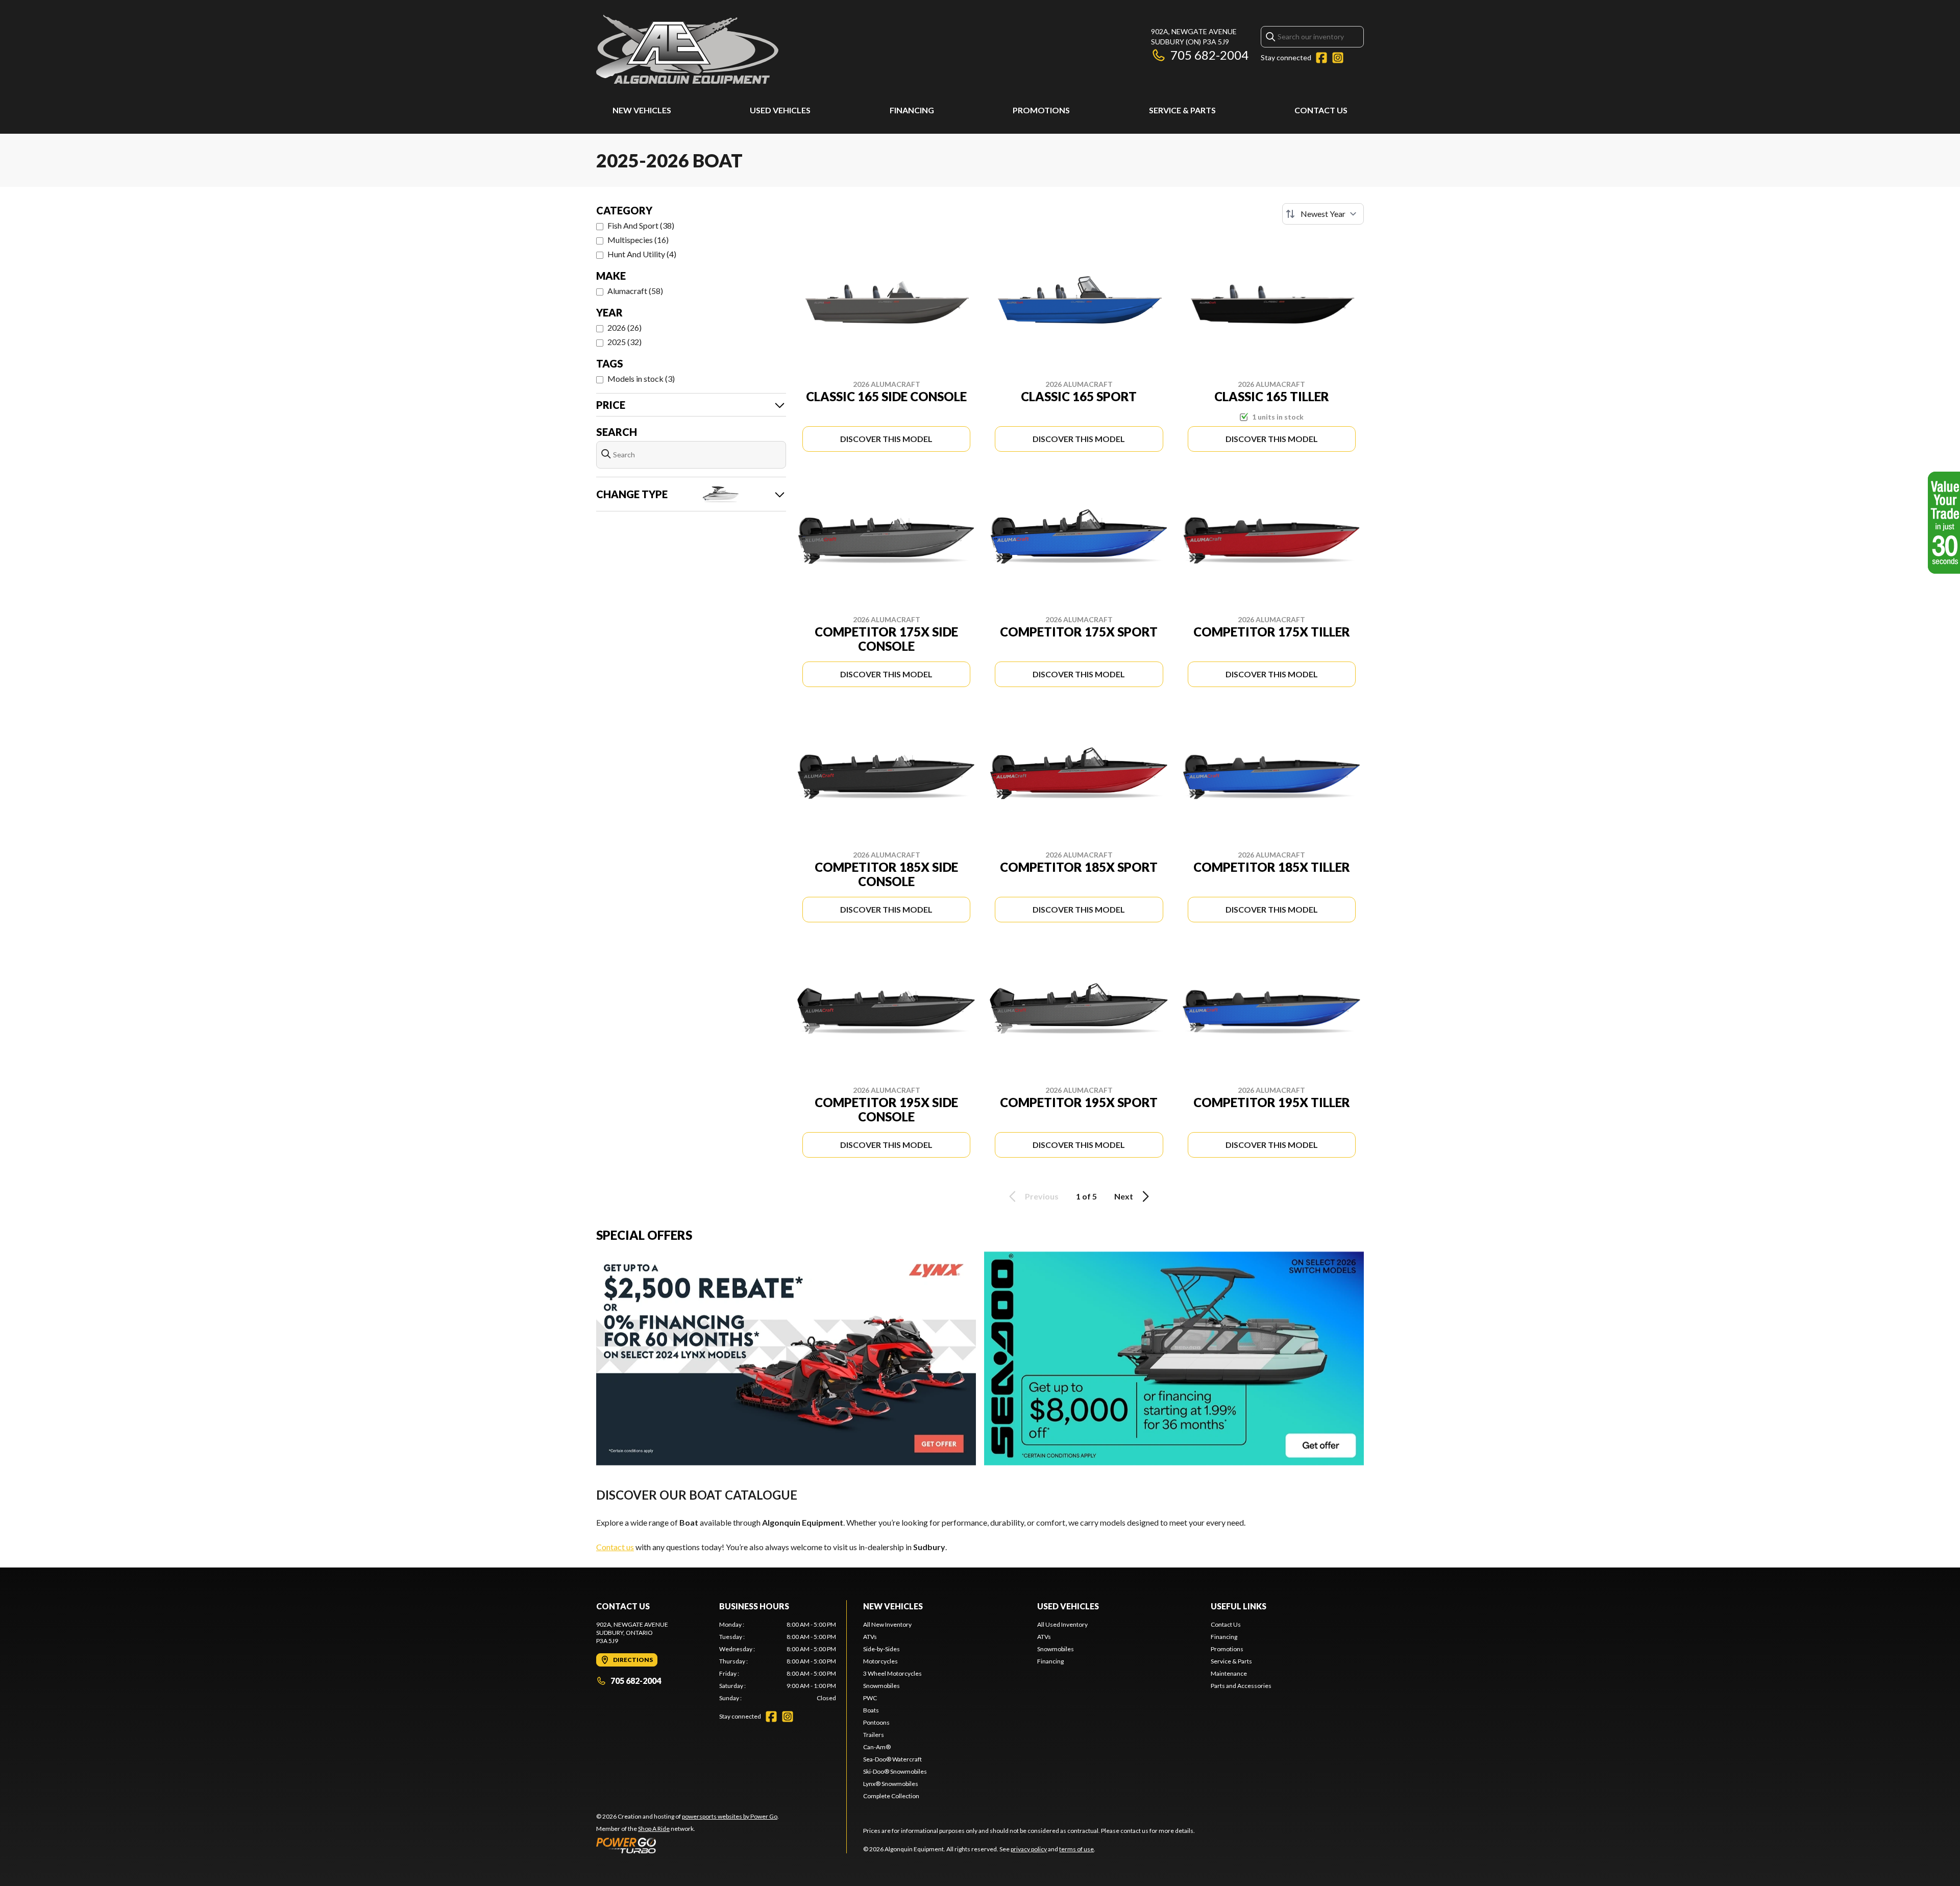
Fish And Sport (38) (641, 225)
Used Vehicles (780, 110)
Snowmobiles (881, 1686)
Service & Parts (1182, 110)
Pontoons (876, 1722)
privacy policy (1029, 1849)
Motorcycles (880, 1661)
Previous (1042, 1196)
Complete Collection (891, 1796)
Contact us (615, 1547)
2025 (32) (624, 342)
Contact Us (1321, 110)
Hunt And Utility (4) (642, 254)
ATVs (870, 1637)
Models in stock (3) (641, 378)
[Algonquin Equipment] (687, 49)
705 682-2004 (1209, 55)
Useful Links (1239, 1606)
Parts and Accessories (1241, 1686)
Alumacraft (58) (635, 291)
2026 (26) (624, 327)
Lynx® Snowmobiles (891, 1784)
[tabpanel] (778, 1661)
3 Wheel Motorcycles (892, 1673)
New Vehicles (642, 110)
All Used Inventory (1062, 1624)
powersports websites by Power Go (730, 1816)
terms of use (1076, 1849)
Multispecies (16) (638, 240)
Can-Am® (877, 1747)
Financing (912, 110)
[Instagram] (1338, 58)
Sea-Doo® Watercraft (892, 1759)
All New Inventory (887, 1624)
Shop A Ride (654, 1829)
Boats (871, 1710)
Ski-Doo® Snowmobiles (895, 1771)
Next (1124, 1196)
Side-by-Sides (881, 1649)
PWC (870, 1698)
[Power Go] (688, 1845)
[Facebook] (1321, 58)
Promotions (1041, 110)
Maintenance (1229, 1673)
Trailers (874, 1735)
